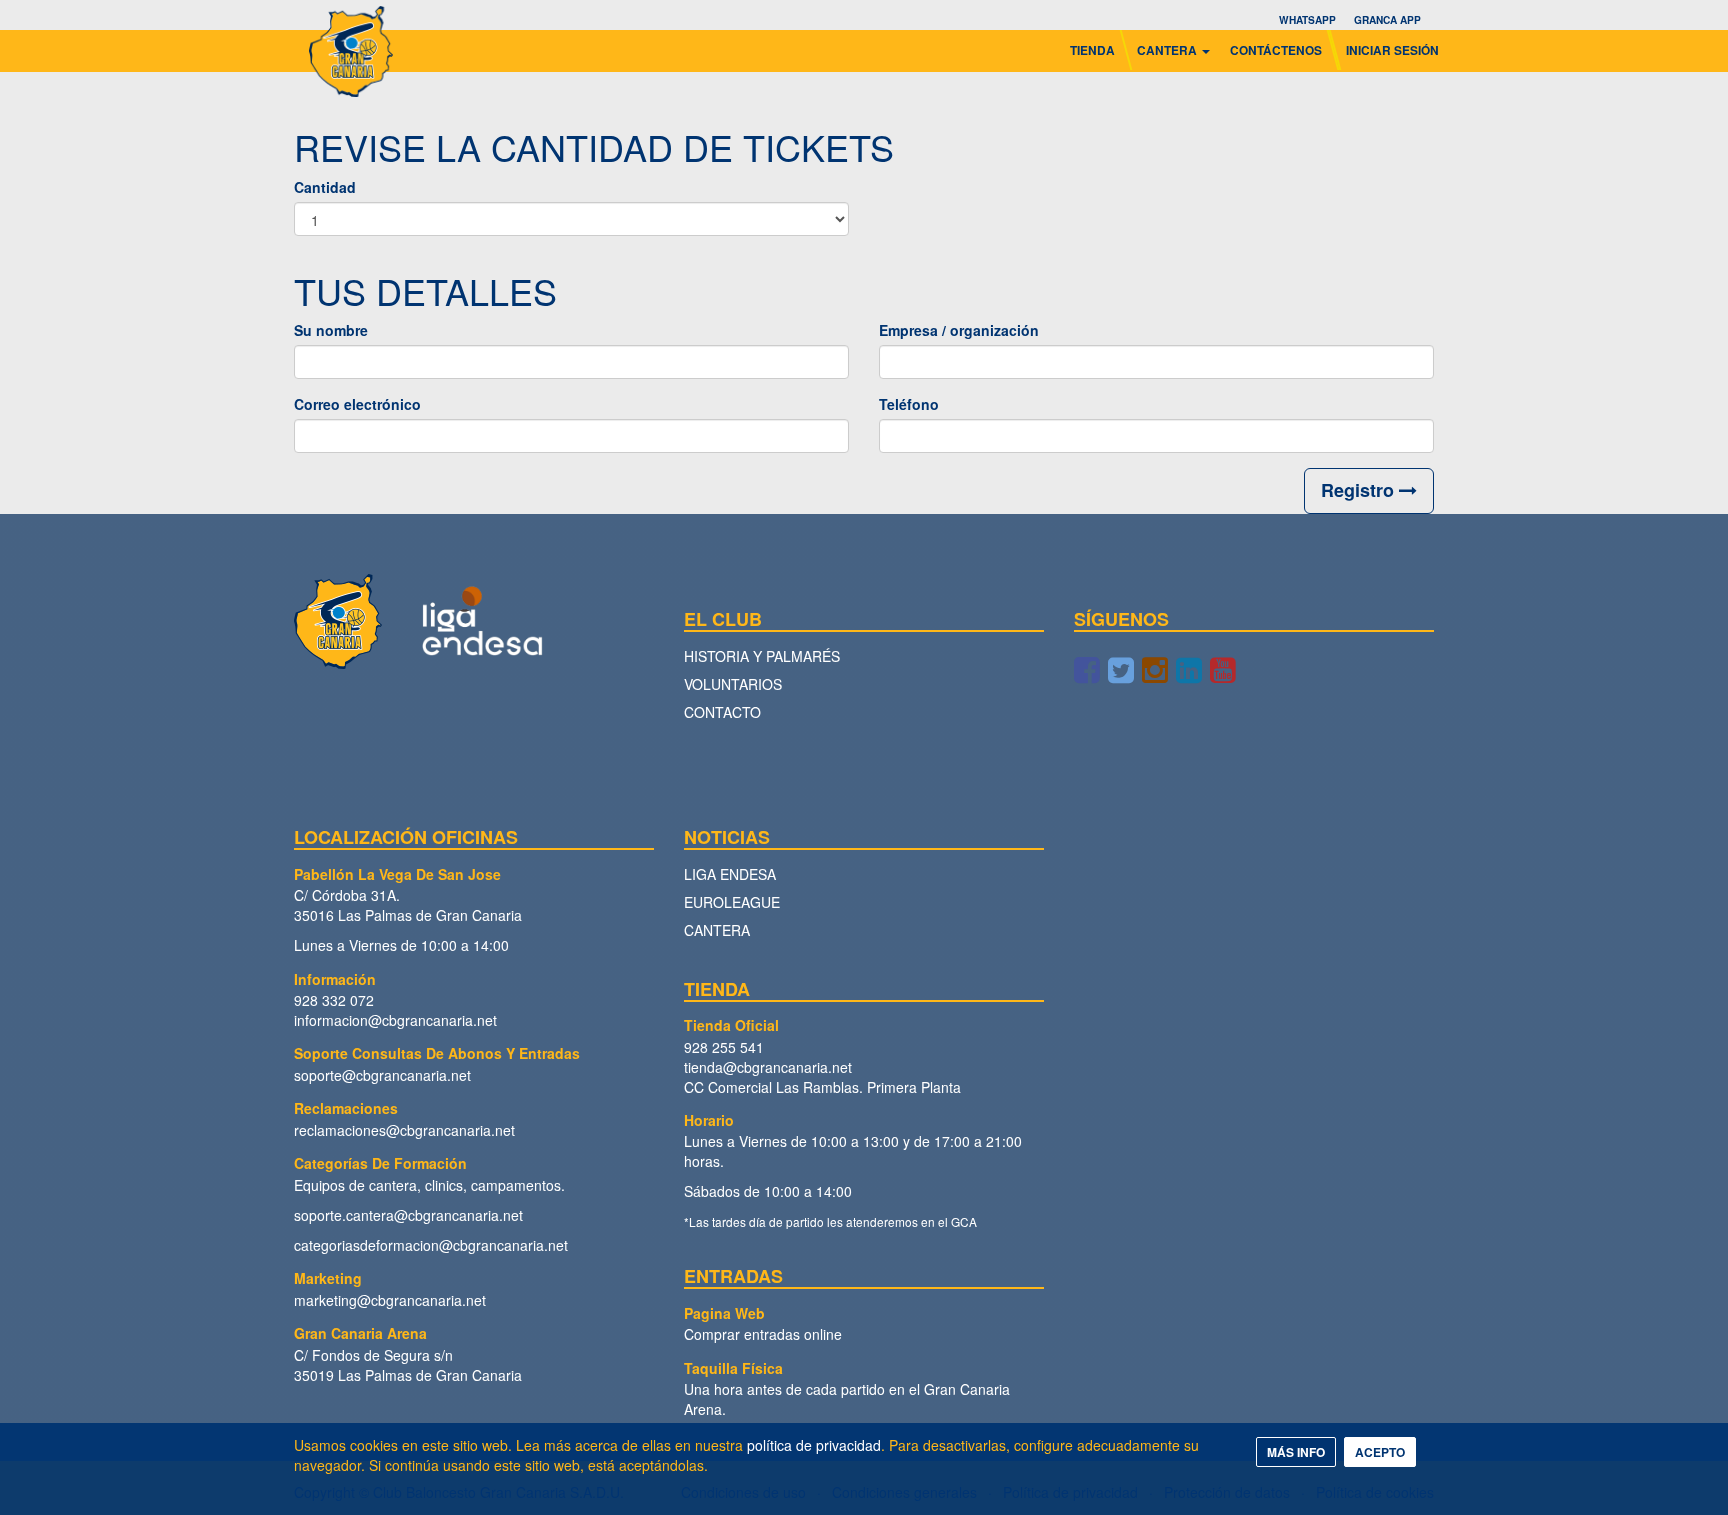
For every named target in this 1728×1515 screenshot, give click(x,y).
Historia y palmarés (762, 656)
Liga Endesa (730, 874)
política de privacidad (814, 1445)
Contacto (722, 712)
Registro (1360, 490)
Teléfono (909, 404)
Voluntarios (733, 684)
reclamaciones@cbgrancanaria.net (404, 1130)
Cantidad (325, 187)
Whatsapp (1307, 20)
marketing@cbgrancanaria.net (390, 1300)
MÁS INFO (1296, 1452)
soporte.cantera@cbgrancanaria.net (408, 1215)
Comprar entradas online (763, 1334)
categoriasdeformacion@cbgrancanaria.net (431, 1245)
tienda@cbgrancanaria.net (768, 1067)
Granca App (1387, 20)
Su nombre (331, 330)
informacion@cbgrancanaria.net (395, 1020)
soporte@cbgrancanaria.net (382, 1075)
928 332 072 (334, 1000)
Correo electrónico (357, 404)
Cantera (717, 930)
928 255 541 (724, 1047)
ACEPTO (1380, 1452)
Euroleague (732, 902)
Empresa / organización (959, 330)
